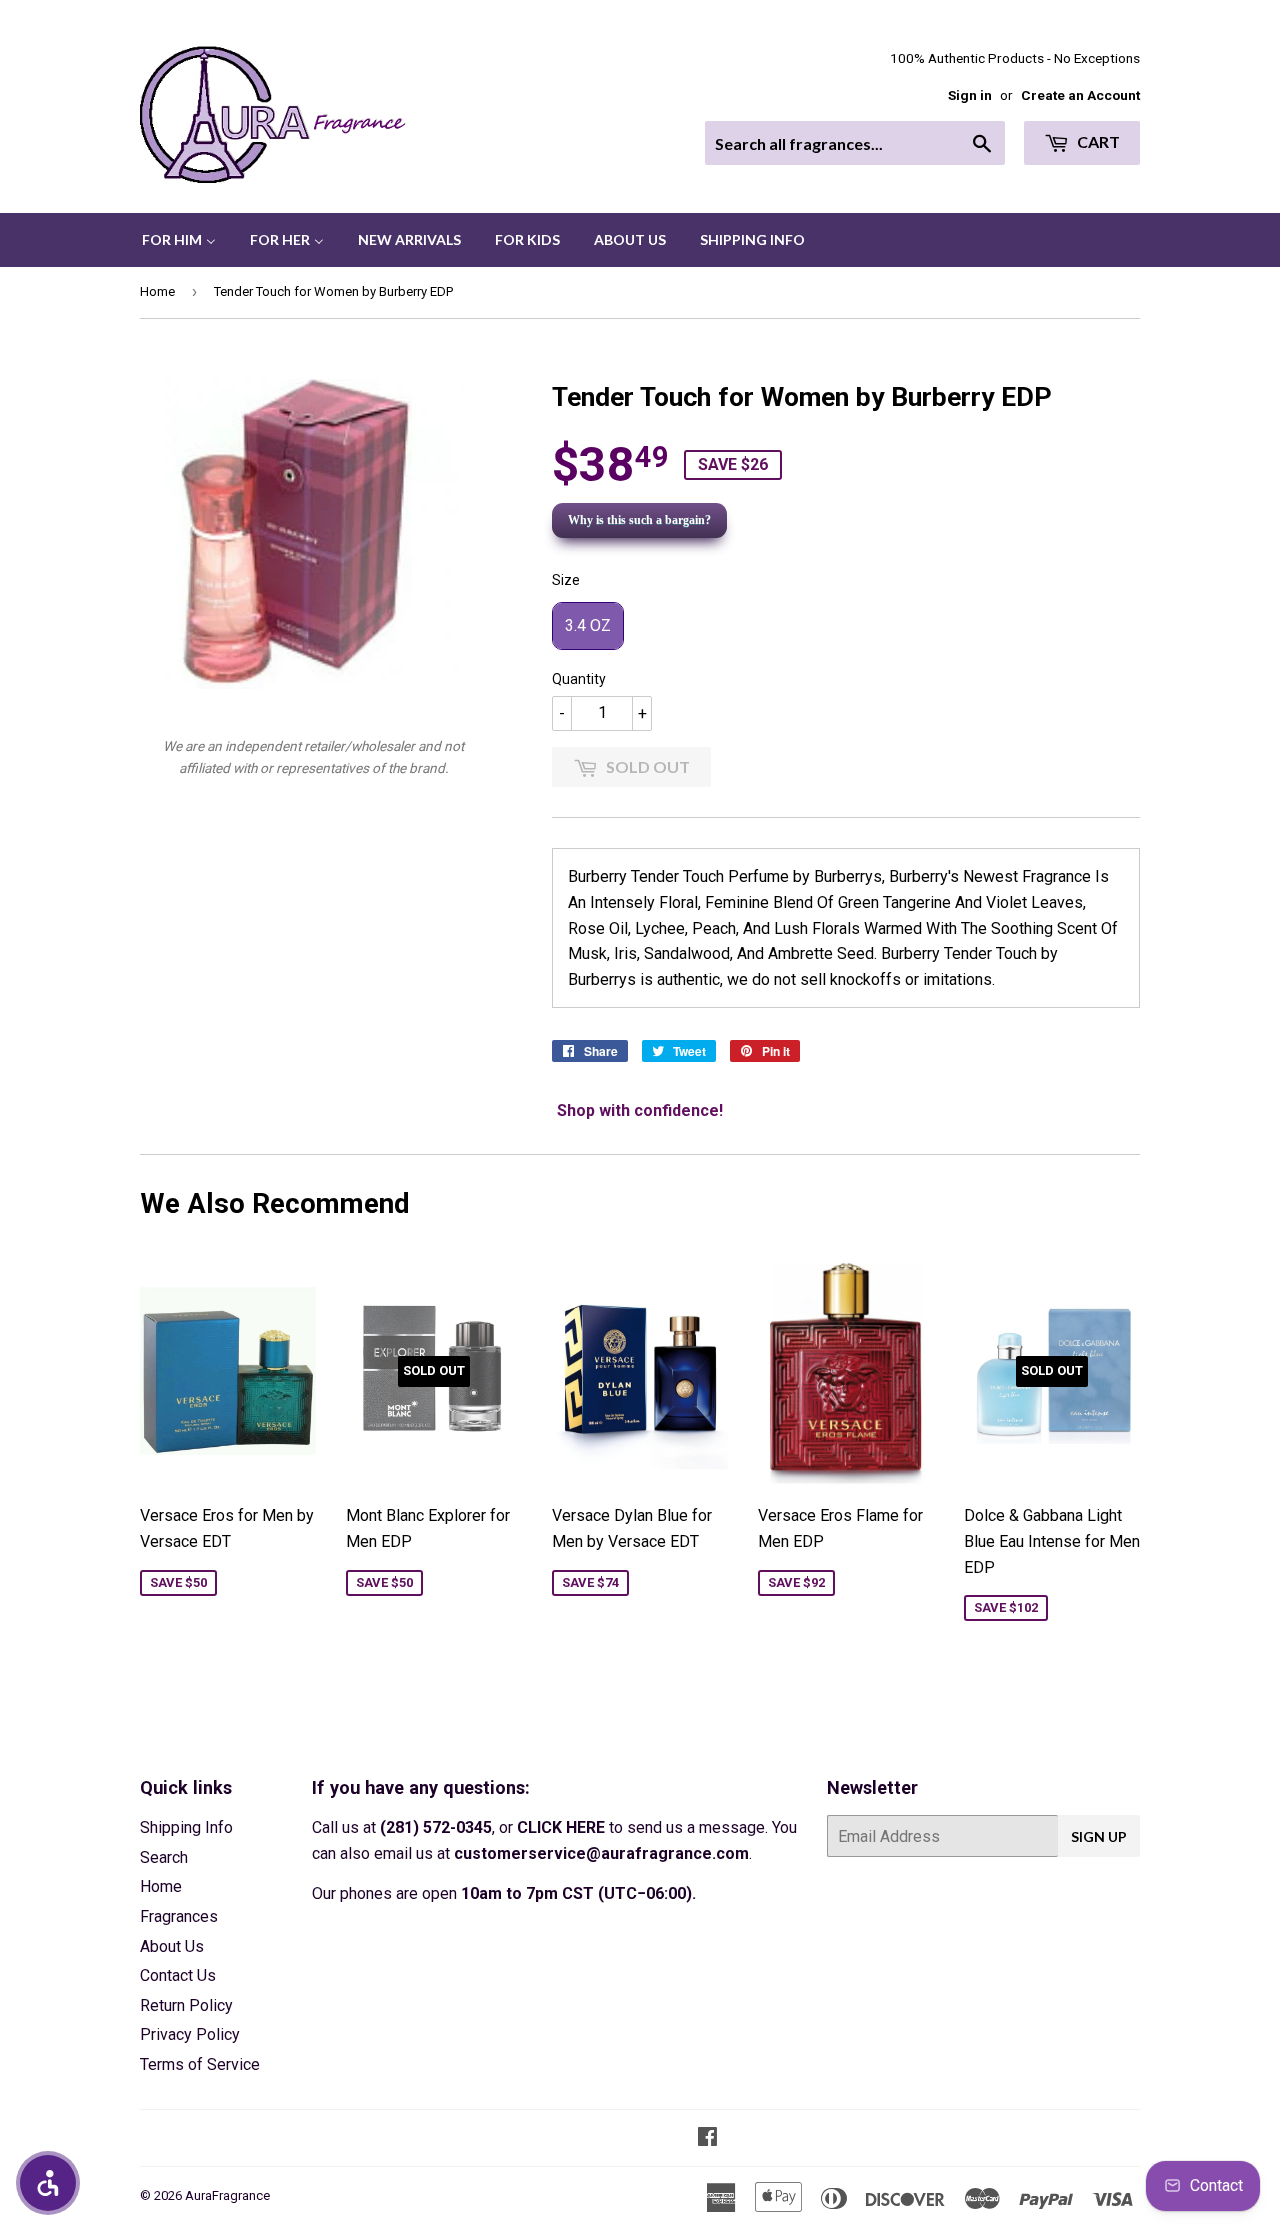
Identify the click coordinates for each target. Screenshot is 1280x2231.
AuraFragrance (227, 2195)
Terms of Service (200, 2064)
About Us (172, 1946)
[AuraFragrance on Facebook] (707, 2138)
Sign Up (1099, 1836)
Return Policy (186, 2005)
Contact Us (178, 1975)
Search (164, 1857)
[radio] (588, 626)
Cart (1097, 141)
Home (157, 291)
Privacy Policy (190, 2034)
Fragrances (179, 1916)
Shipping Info (186, 1827)
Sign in (970, 95)
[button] (48, 2183)
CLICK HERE (561, 1827)
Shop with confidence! (640, 1110)
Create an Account (1080, 95)
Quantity (579, 679)
